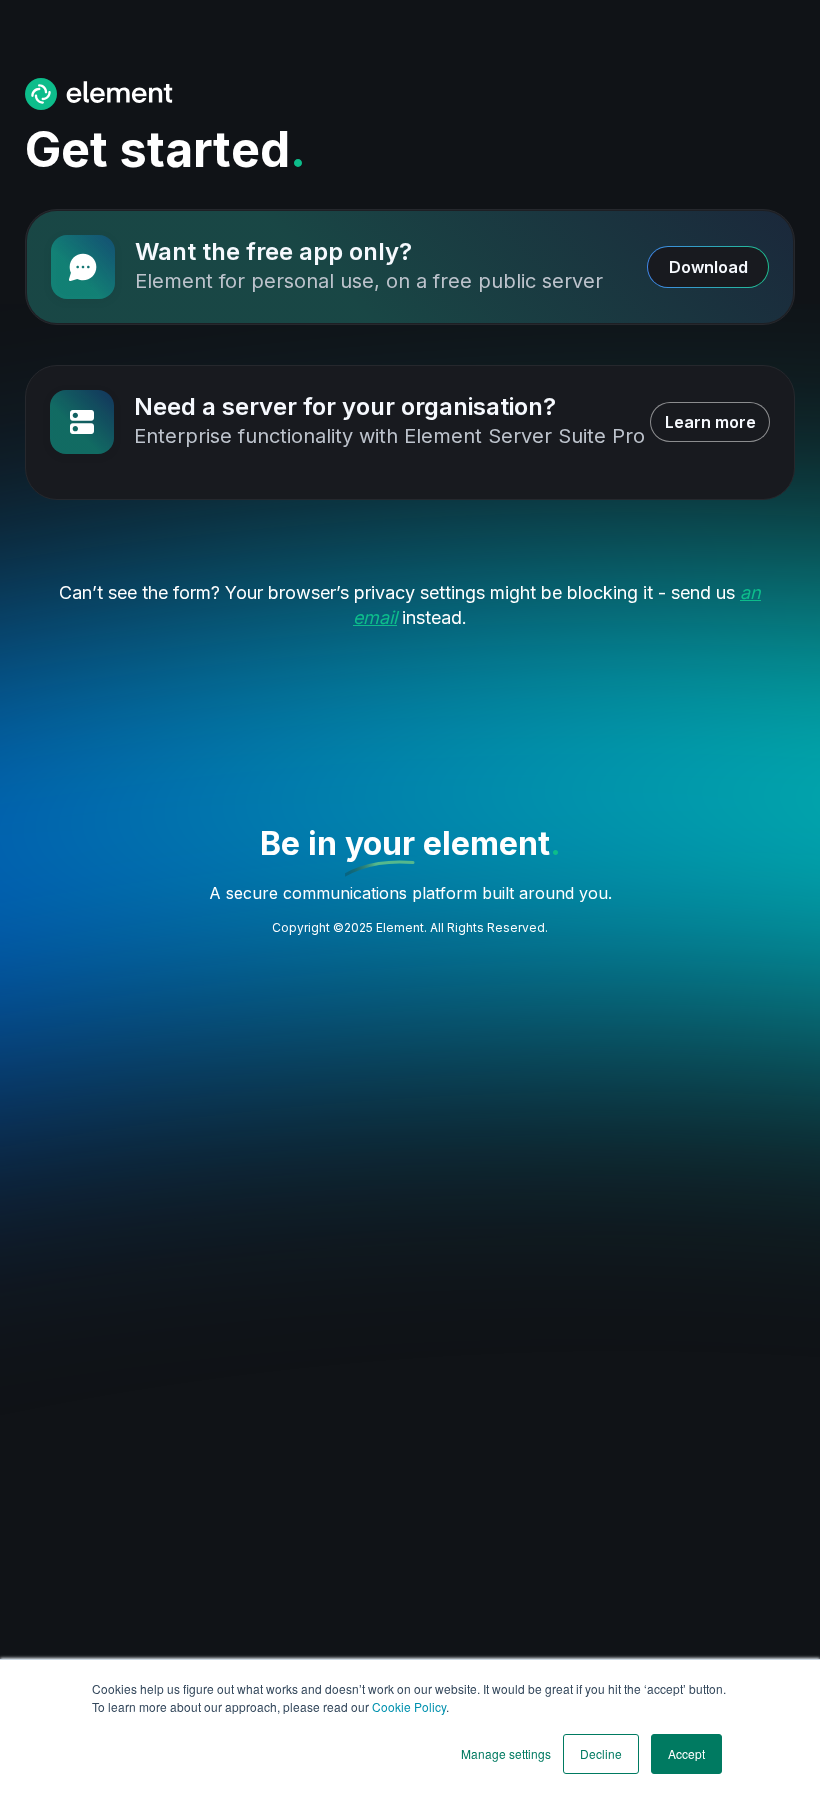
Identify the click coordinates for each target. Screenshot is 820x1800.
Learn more (710, 422)
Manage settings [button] (506, 1753)
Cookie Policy (409, 1706)
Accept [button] (686, 1753)
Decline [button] (601, 1753)
